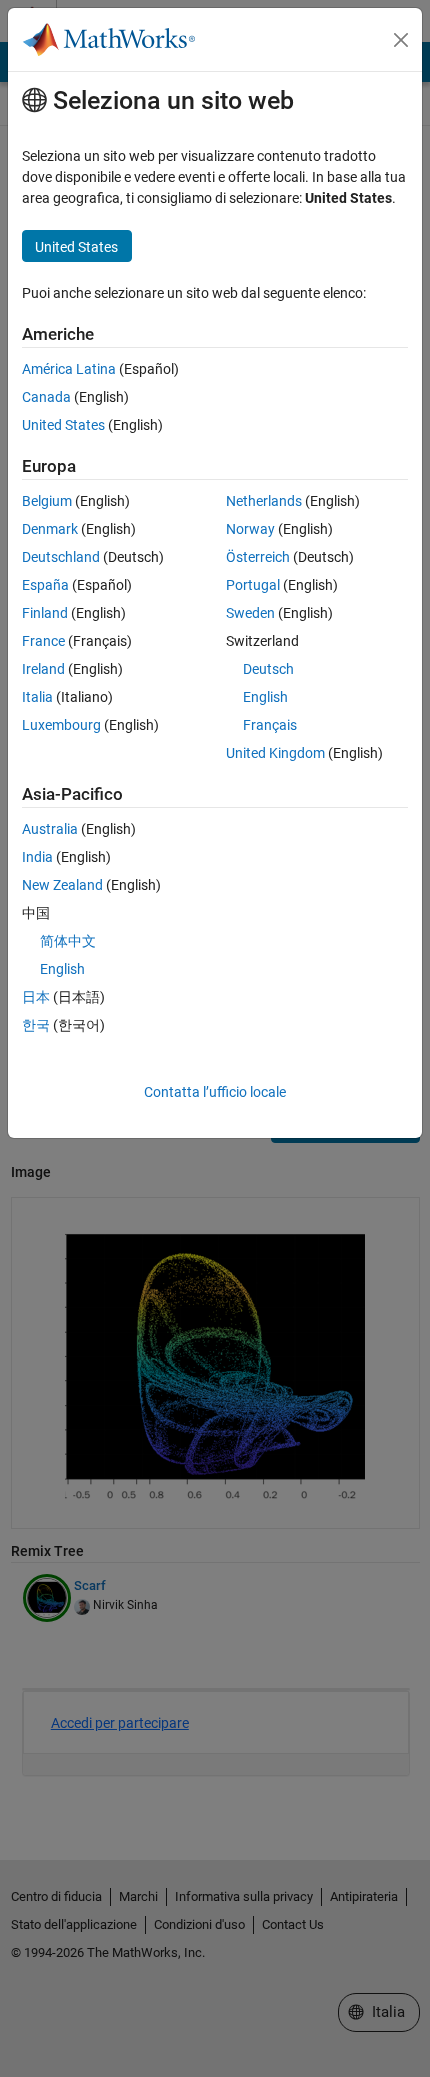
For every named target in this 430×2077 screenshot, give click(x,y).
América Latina (69, 369)
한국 (36, 1025)
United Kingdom (275, 753)
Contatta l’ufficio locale (215, 1092)
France (43, 641)
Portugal (253, 585)
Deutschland (61, 557)
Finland (45, 613)
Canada (46, 397)
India (37, 857)
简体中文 (68, 941)
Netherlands (264, 501)
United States (63, 425)
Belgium (47, 501)
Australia (50, 829)
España (45, 585)
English (265, 697)
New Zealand (62, 885)
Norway (250, 529)
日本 (36, 997)
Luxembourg (61, 725)
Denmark (50, 529)
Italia (37, 697)
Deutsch (268, 669)
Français (270, 725)
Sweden (250, 613)
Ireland (43, 669)
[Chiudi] (401, 40)
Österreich (258, 557)
